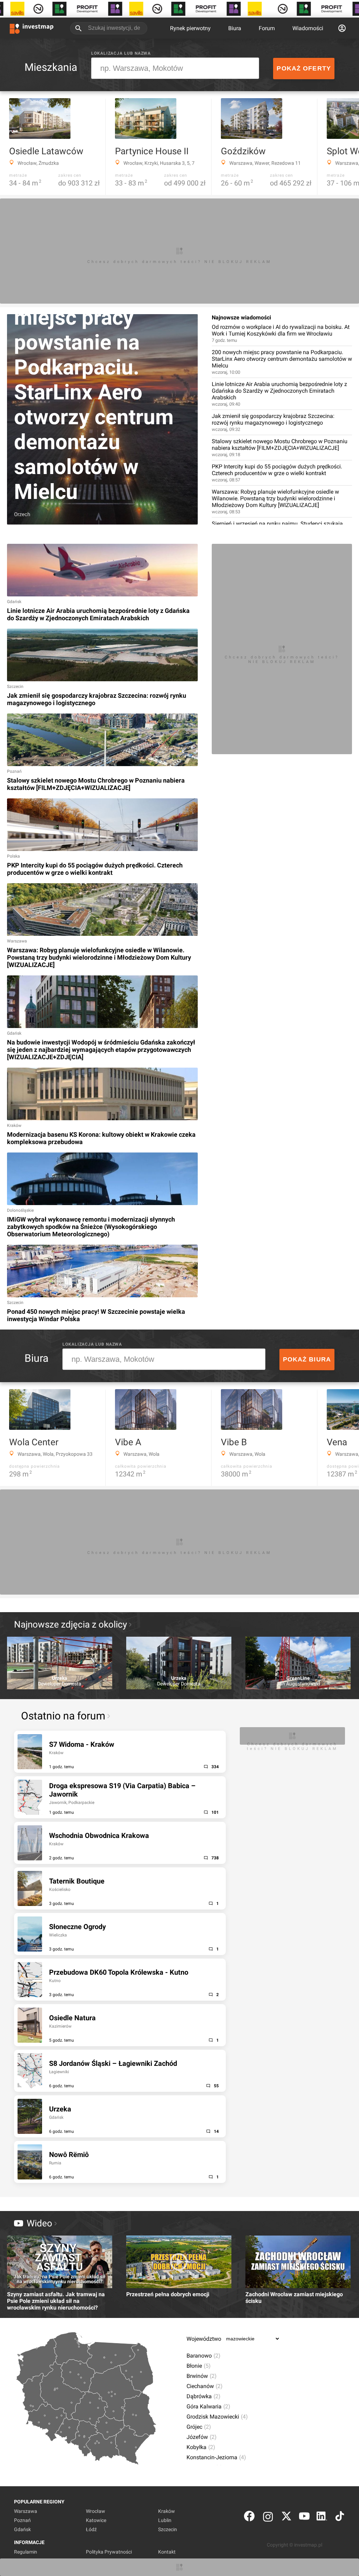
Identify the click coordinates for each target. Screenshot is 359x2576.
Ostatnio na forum (63, 1716)
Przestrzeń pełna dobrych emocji (168, 2294)
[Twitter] (286, 2518)
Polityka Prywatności (109, 2552)
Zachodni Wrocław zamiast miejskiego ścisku (294, 2298)
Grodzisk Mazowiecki (217, 2417)
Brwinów (202, 2376)
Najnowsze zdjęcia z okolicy (70, 1624)
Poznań (22, 2520)
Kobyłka (201, 2447)
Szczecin (168, 2529)
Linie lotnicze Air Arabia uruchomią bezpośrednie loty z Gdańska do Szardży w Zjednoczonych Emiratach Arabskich (279, 394)
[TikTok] (340, 2518)
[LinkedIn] (322, 2518)
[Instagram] (268, 2518)
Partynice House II (152, 151)
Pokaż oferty (304, 68)
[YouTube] (304, 2518)
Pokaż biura (307, 1359)
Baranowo (204, 2356)
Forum (267, 28)
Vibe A (128, 1442)
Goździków (243, 151)
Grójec (199, 2427)
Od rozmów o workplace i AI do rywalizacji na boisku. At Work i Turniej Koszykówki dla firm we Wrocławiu (281, 333)
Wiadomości (308, 28)
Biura (235, 28)
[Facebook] (249, 2518)
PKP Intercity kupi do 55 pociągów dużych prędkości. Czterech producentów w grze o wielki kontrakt (277, 473)
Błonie (199, 2366)
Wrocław (96, 2511)
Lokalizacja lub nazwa (121, 53)
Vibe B (234, 1442)
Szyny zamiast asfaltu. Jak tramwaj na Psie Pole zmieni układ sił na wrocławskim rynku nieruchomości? (56, 2301)
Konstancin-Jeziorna (216, 2457)
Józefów (202, 2437)
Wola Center (34, 1442)
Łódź (91, 2529)
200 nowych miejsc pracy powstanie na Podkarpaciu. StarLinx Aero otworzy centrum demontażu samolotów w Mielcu (282, 362)
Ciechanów (205, 2386)
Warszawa (26, 2511)
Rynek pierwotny (190, 28)
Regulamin (26, 2552)
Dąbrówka (204, 2396)
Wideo (39, 2223)
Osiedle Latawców (46, 151)
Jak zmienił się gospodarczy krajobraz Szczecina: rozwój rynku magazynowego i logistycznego (273, 422)
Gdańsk (22, 2529)
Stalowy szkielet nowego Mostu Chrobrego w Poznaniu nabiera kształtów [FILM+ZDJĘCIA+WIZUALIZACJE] (280, 448)
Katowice (96, 2520)
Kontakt (167, 2552)
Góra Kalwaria (208, 2406)
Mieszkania (51, 67)
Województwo (204, 2339)
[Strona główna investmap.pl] (32, 28)
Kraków (167, 2511)
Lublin (165, 2520)
